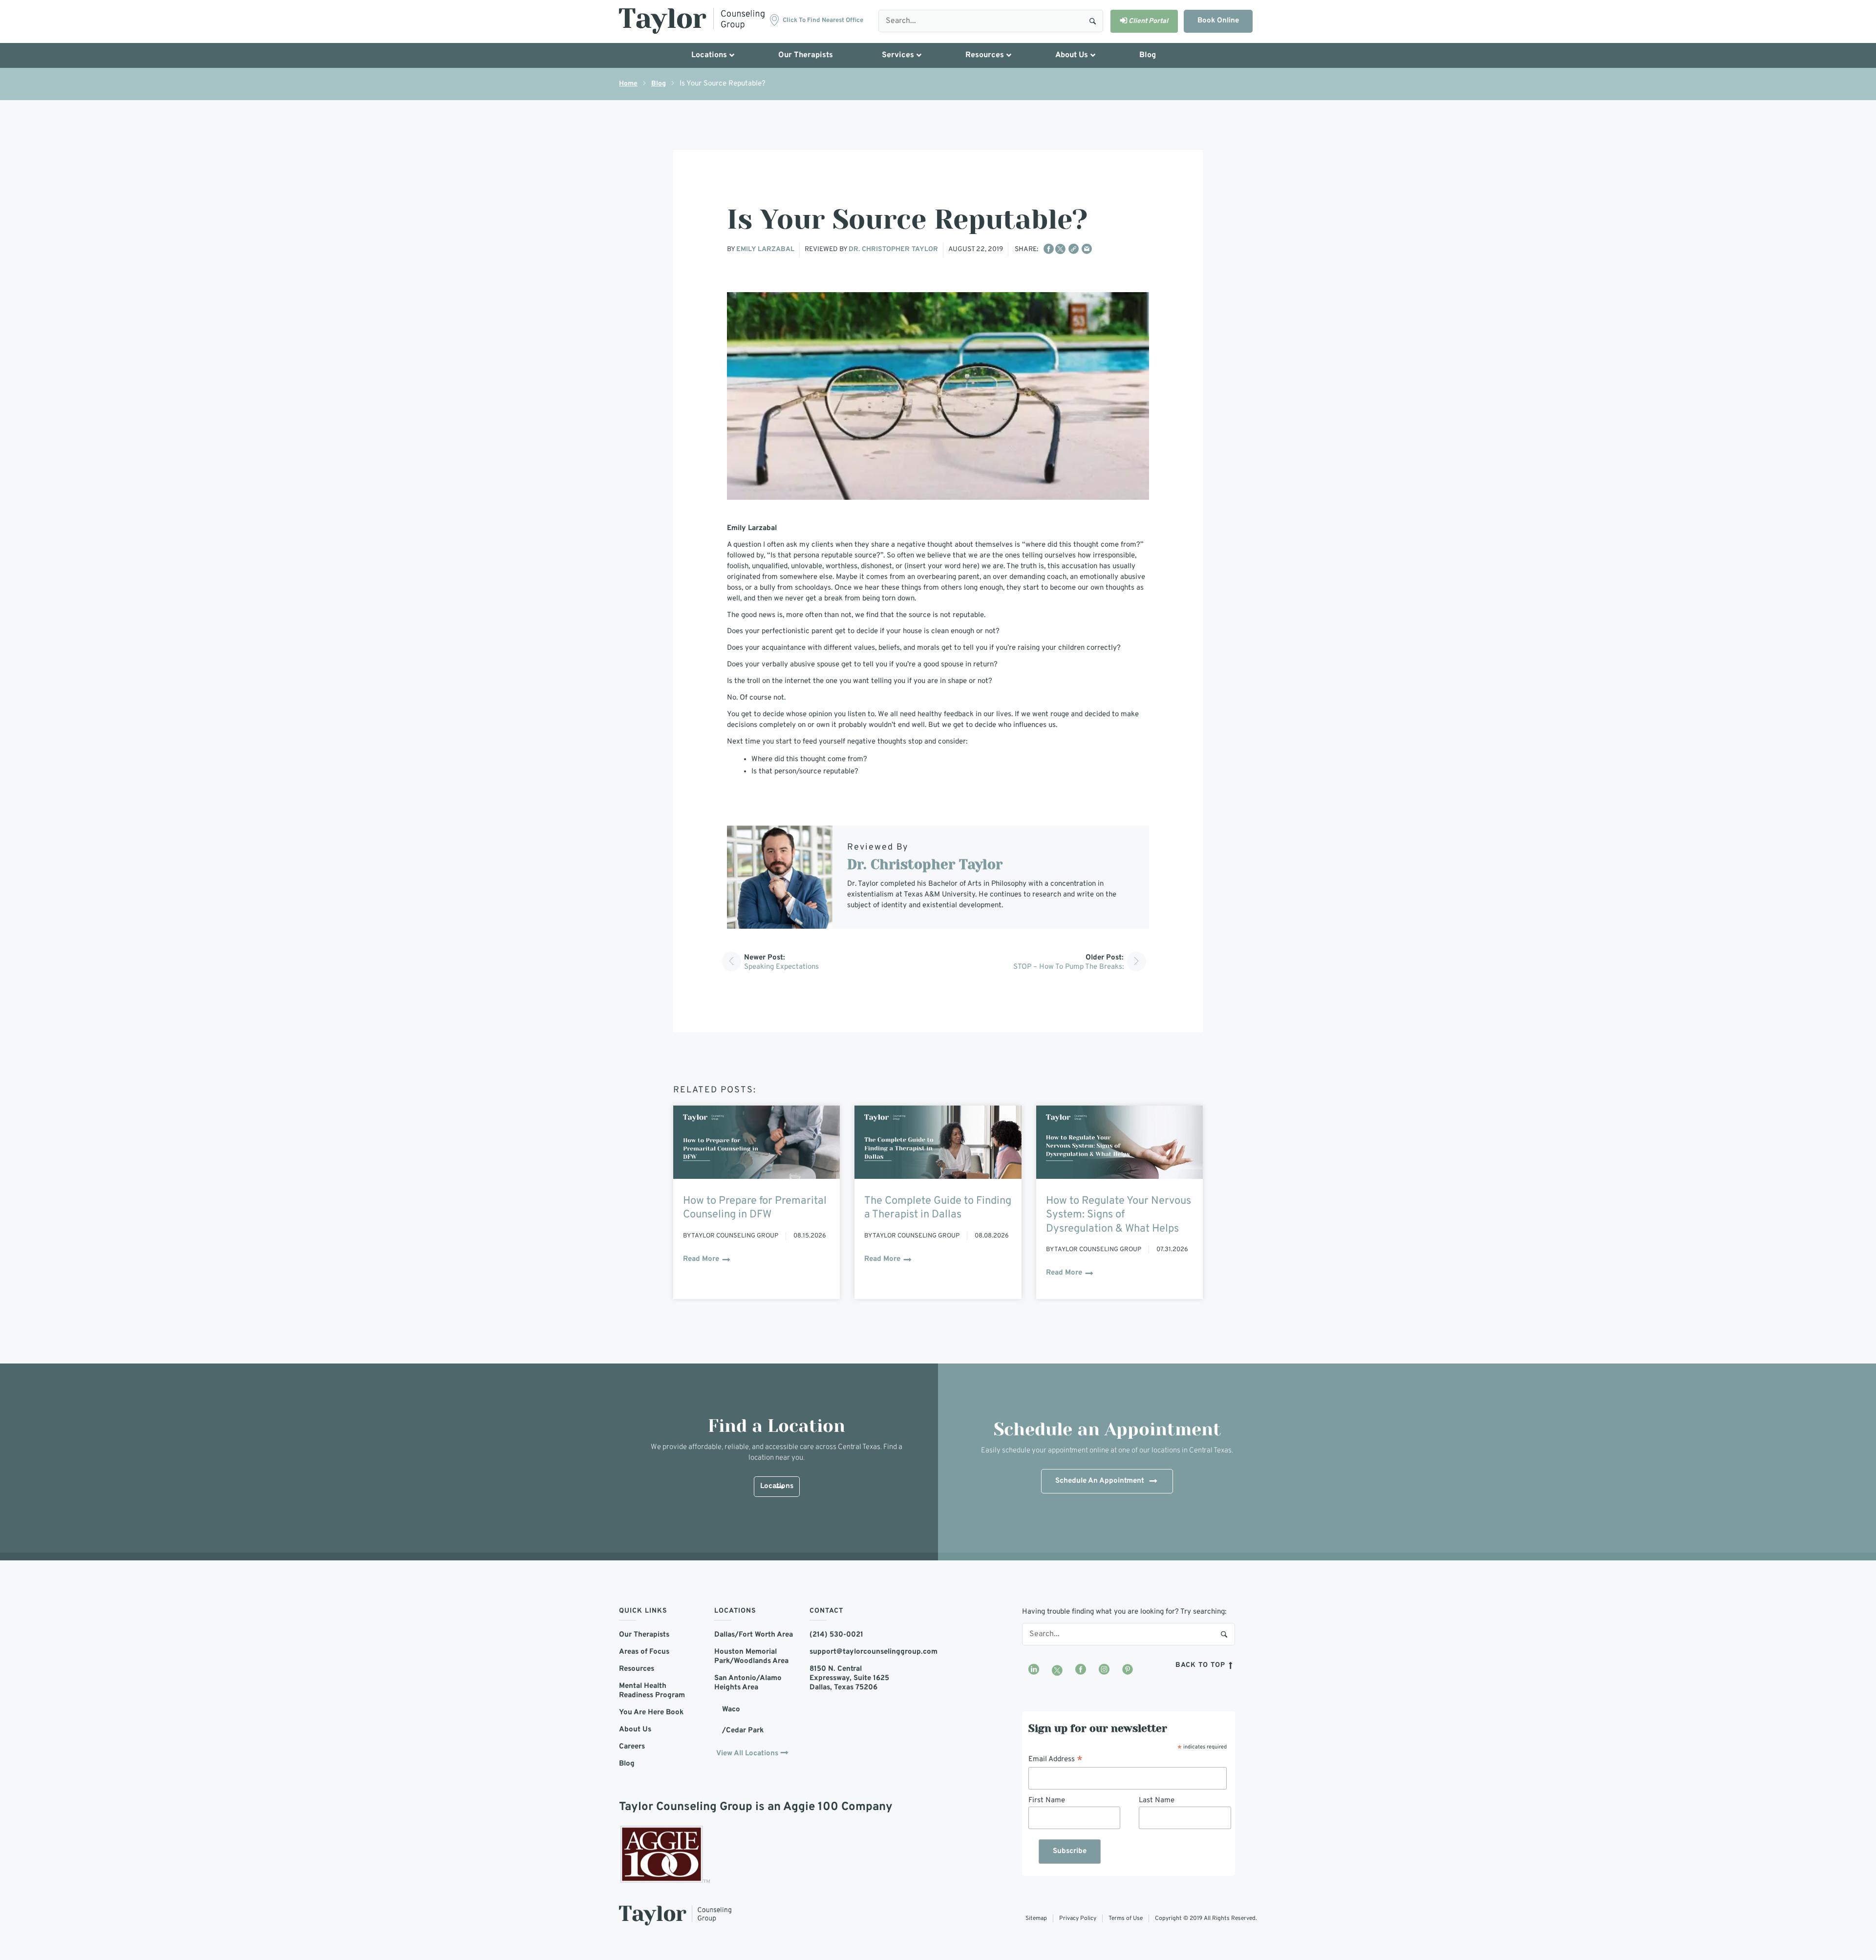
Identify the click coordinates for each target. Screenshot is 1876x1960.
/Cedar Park (743, 1731)
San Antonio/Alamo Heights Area (748, 1683)
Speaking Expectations (781, 967)
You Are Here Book (651, 1713)
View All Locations (747, 1754)
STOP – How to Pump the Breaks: (1068, 967)
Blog (659, 84)
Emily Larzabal (765, 249)
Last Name (1157, 1800)
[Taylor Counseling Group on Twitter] (1057, 1670)
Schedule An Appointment (1100, 1481)
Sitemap (1036, 1918)
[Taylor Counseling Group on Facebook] (1081, 1670)
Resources (637, 1669)
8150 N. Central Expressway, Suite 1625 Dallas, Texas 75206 (849, 1678)
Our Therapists (644, 1635)
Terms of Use (1126, 1918)
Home (628, 84)
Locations (777, 1486)
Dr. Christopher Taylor (893, 249)
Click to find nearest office (823, 21)
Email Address (1055, 1760)
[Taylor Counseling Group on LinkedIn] (1034, 1670)
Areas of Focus (644, 1652)
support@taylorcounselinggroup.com (850, 1652)
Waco (731, 1710)
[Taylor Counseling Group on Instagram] (1104, 1670)
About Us (635, 1730)
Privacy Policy (1078, 1918)
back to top (1202, 1665)
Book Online (1218, 21)
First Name (1047, 1800)
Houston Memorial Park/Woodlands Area (751, 1657)
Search (1093, 21)
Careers (632, 1747)
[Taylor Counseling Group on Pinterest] (1128, 1670)
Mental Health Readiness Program (652, 1691)
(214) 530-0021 (836, 1635)
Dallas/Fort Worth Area (754, 1635)
